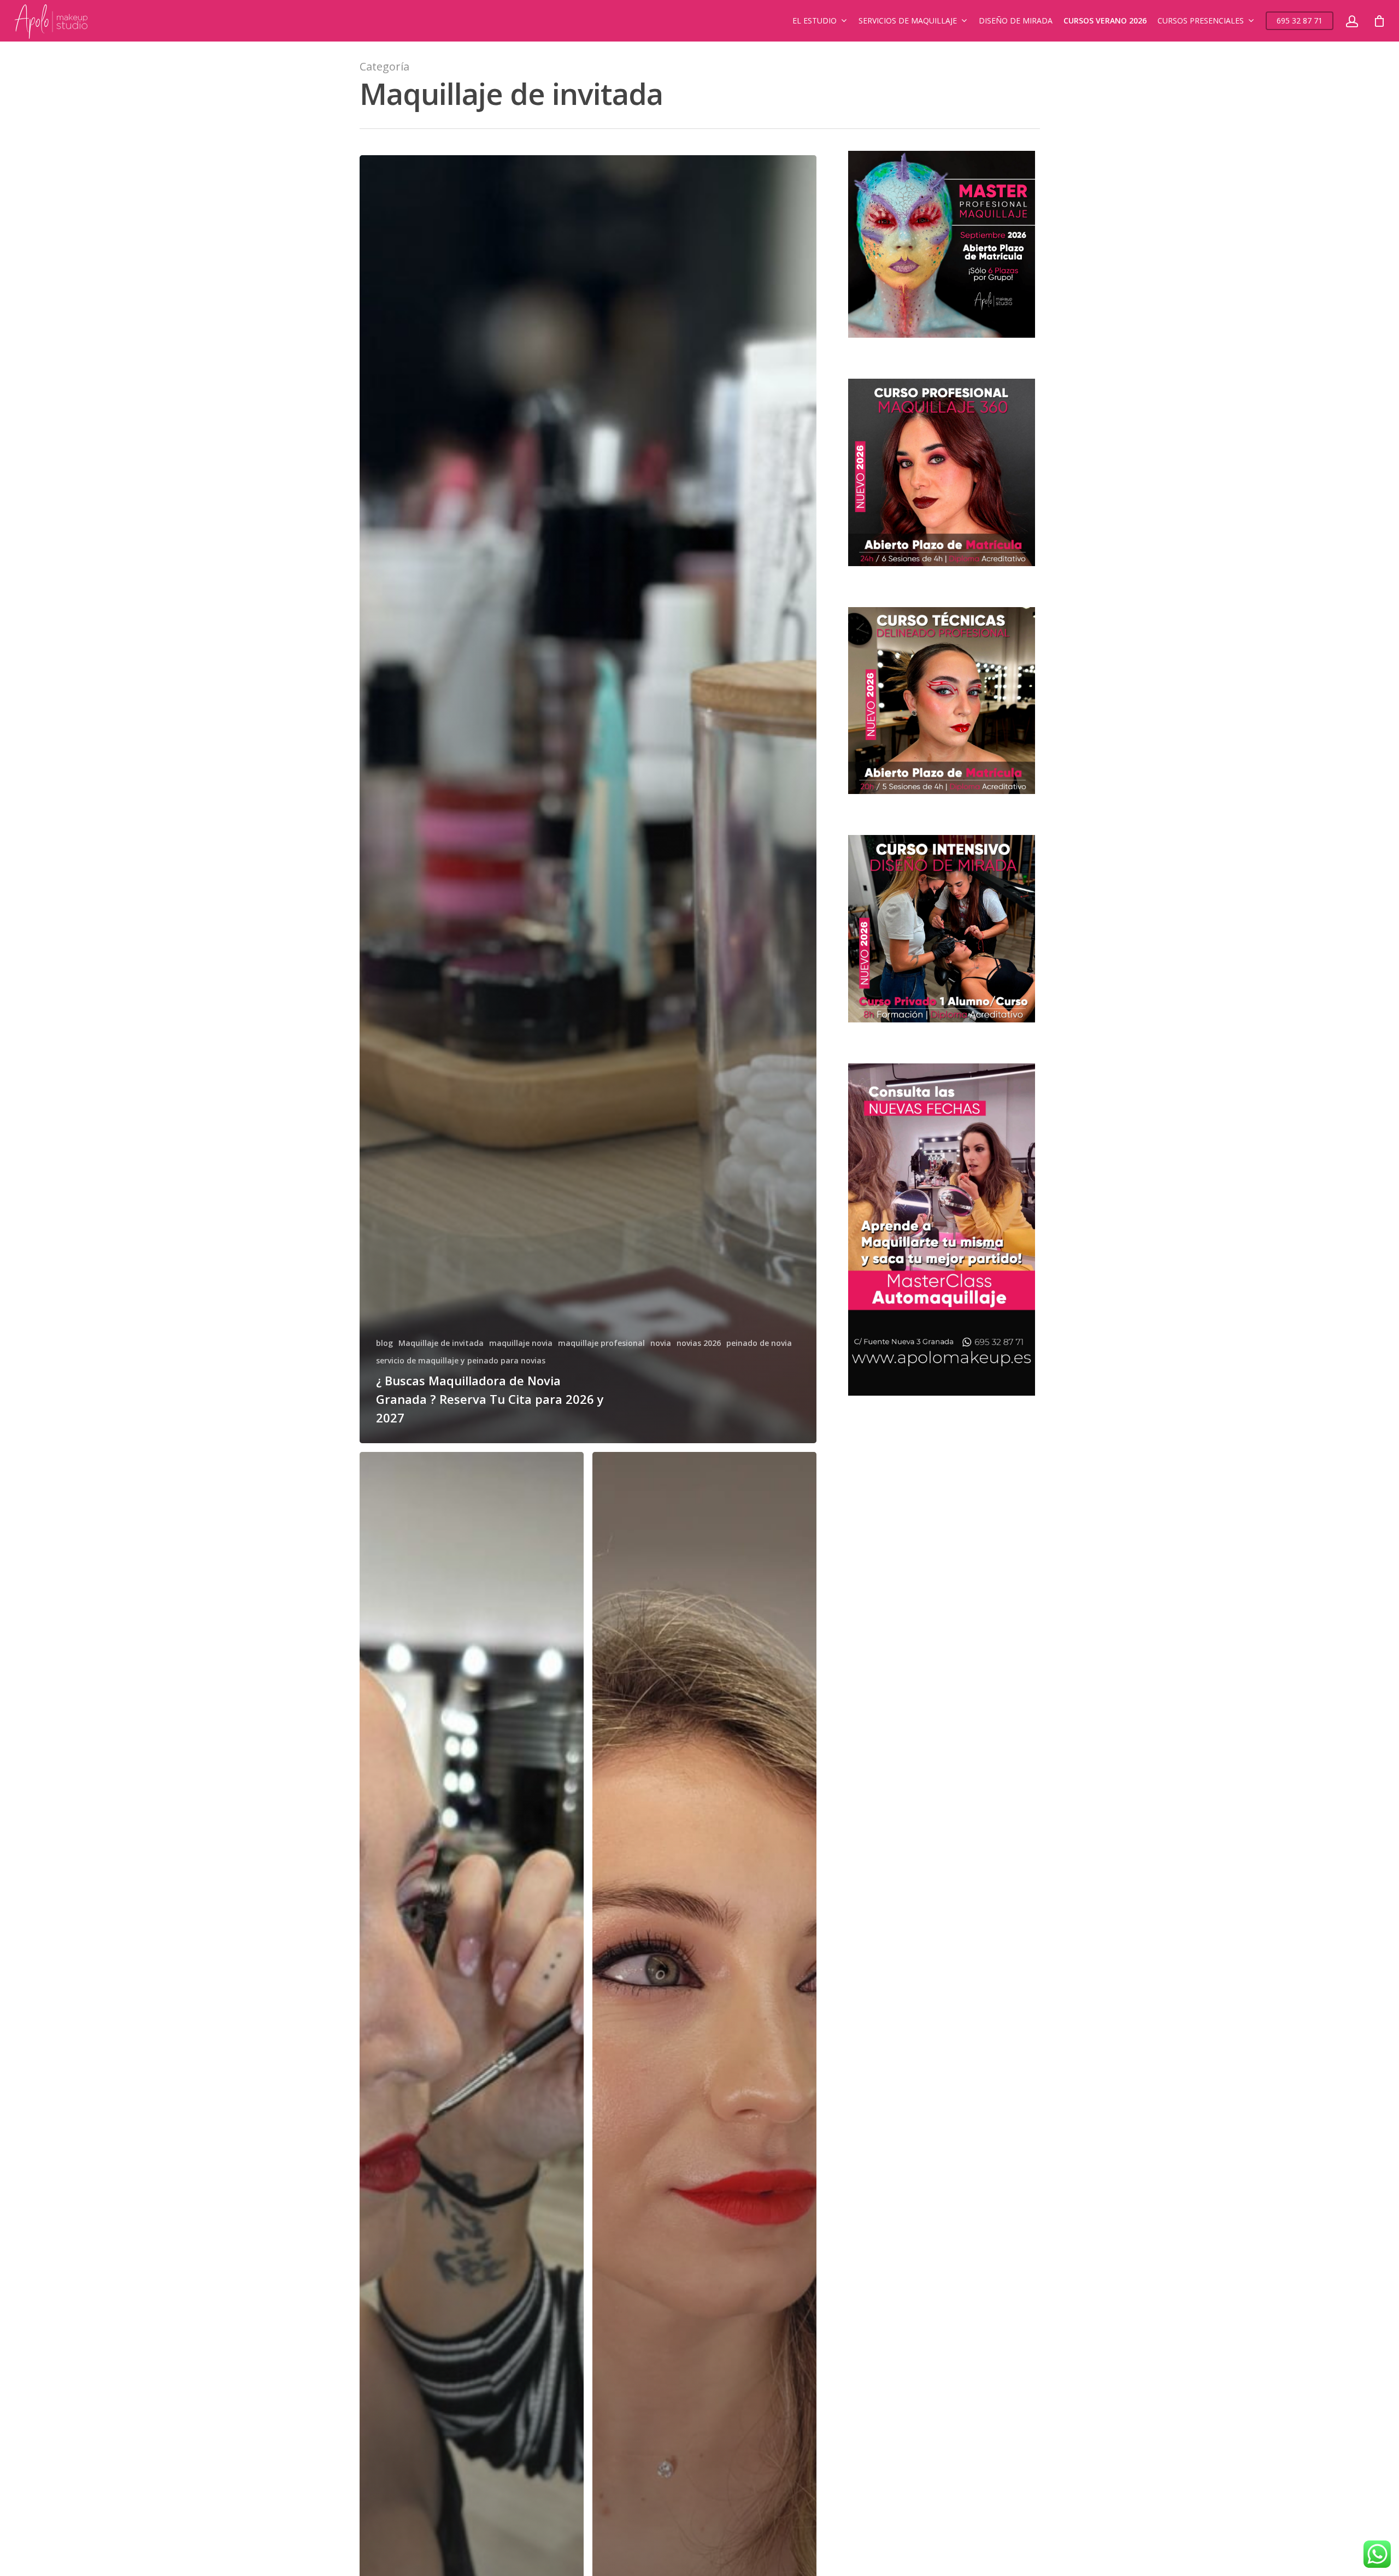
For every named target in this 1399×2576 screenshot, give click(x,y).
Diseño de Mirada (1016, 20)
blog (384, 1343)
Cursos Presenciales (1201, 20)
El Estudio (815, 20)
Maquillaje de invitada (441, 1343)
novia (661, 1343)
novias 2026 (699, 1343)
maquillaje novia (521, 1343)
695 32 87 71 (1300, 20)
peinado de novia (759, 1343)
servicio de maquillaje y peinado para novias (461, 1360)
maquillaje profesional (601, 1343)
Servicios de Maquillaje (908, 20)
